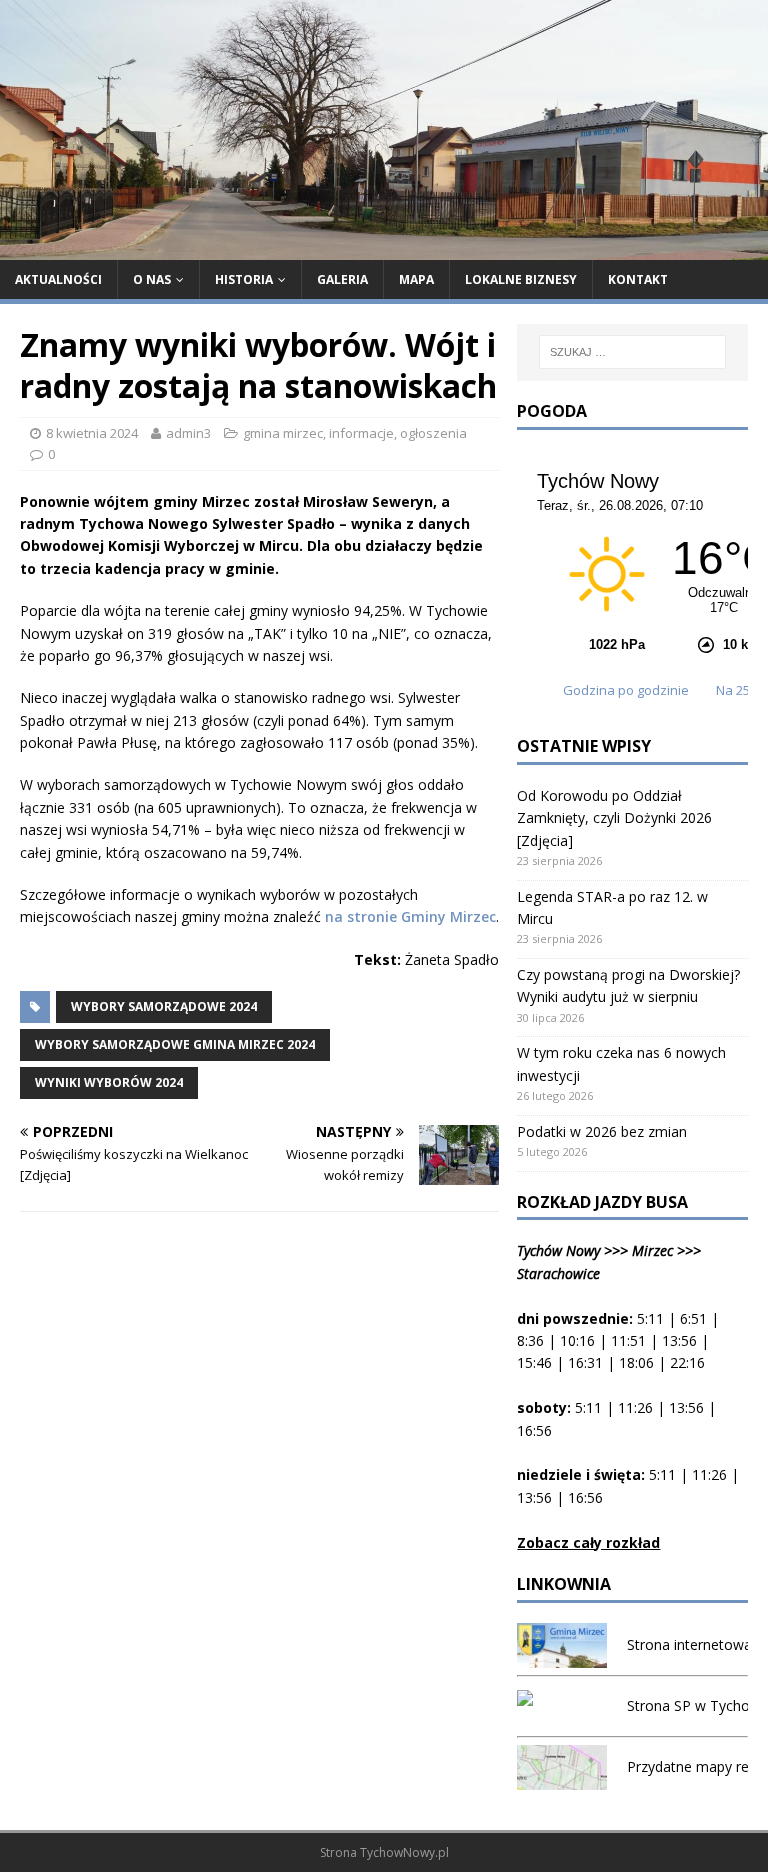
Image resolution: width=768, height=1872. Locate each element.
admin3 (188, 433)
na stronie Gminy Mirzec (410, 916)
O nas (152, 279)
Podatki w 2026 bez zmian (602, 1131)
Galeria (342, 279)
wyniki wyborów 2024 (109, 1082)
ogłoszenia (433, 433)
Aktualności (58, 279)
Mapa (416, 279)
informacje (361, 433)
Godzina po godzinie (627, 690)
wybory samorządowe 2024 (164, 1006)
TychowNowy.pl (404, 1852)
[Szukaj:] (632, 352)
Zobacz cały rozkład (588, 1542)
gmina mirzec (283, 433)
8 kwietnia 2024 (92, 433)
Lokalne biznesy (521, 279)
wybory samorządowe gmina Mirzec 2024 (175, 1044)
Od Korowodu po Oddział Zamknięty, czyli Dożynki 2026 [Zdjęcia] (614, 818)
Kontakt (638, 279)
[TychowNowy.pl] (384, 247)
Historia (244, 279)
